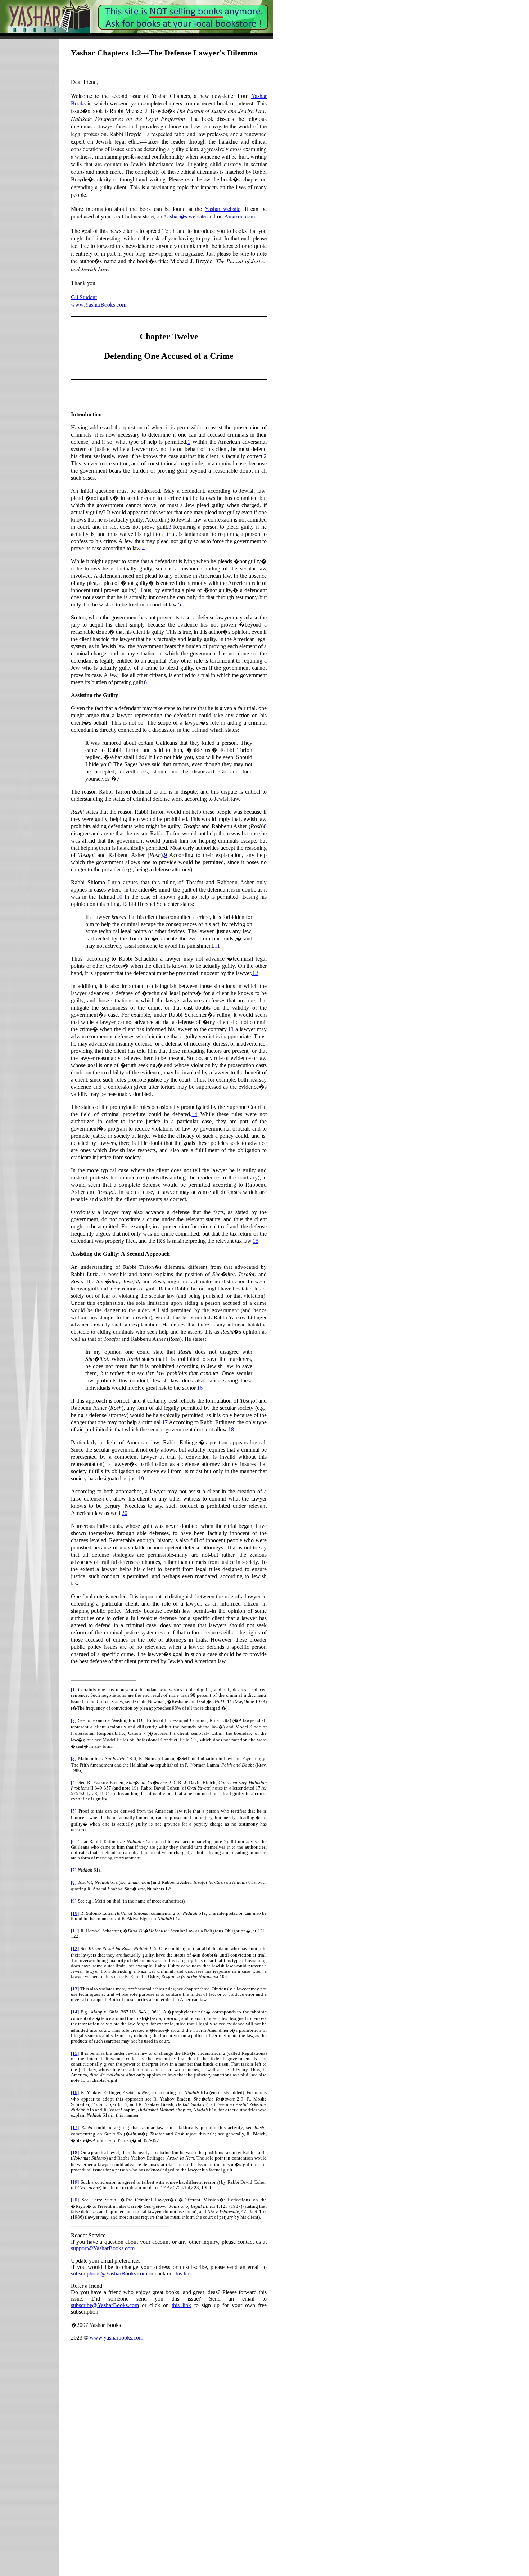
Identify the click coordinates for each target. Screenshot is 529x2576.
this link (183, 2273)
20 (125, 1513)
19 (141, 1478)
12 (255, 973)
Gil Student (84, 297)
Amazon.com (239, 216)
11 (217, 946)
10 (119, 897)
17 (165, 1422)
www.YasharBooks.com (99, 304)
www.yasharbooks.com (116, 2338)
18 (231, 1429)
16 (200, 1388)
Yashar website (223, 209)
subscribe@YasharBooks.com (105, 2305)
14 (194, 1114)
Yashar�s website (185, 216)
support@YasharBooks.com (103, 2248)
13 (231, 1029)
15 (256, 1241)
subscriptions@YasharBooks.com (109, 2273)
